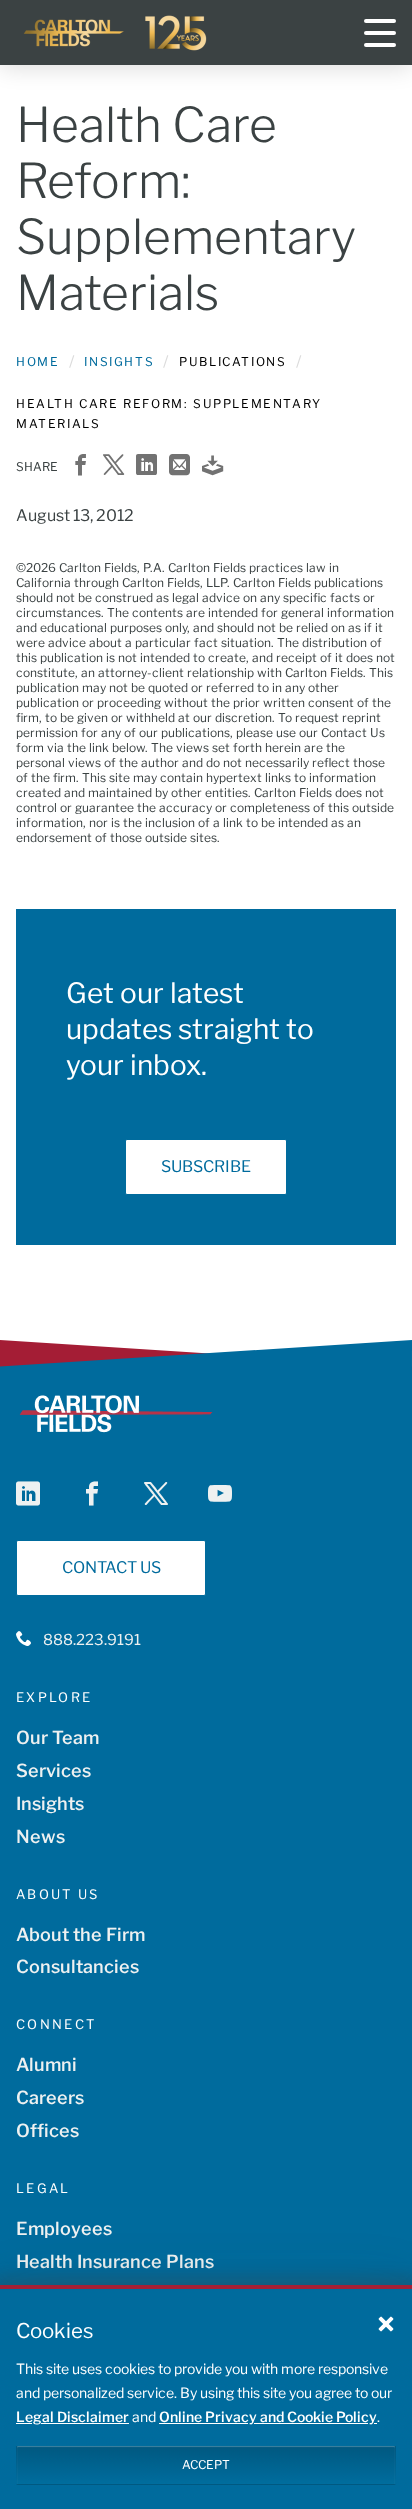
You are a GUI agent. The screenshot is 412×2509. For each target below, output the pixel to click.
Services (53, 1770)
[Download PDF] (212, 466)
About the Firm (80, 1934)
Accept (206, 2464)
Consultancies (77, 1966)
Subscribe (206, 1166)
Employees (64, 2228)
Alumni (46, 2064)
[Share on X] (113, 466)
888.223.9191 (92, 1640)
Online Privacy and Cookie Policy (268, 2416)
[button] (386, 2323)
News (40, 1836)
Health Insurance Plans (115, 2261)
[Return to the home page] (116, 33)
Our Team (57, 1737)
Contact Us (111, 1567)
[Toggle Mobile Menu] (380, 33)
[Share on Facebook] (80, 466)
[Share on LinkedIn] (146, 466)
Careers (50, 2097)
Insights (119, 361)
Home (37, 361)
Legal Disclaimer (72, 2416)
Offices (47, 2130)
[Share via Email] (179, 466)
